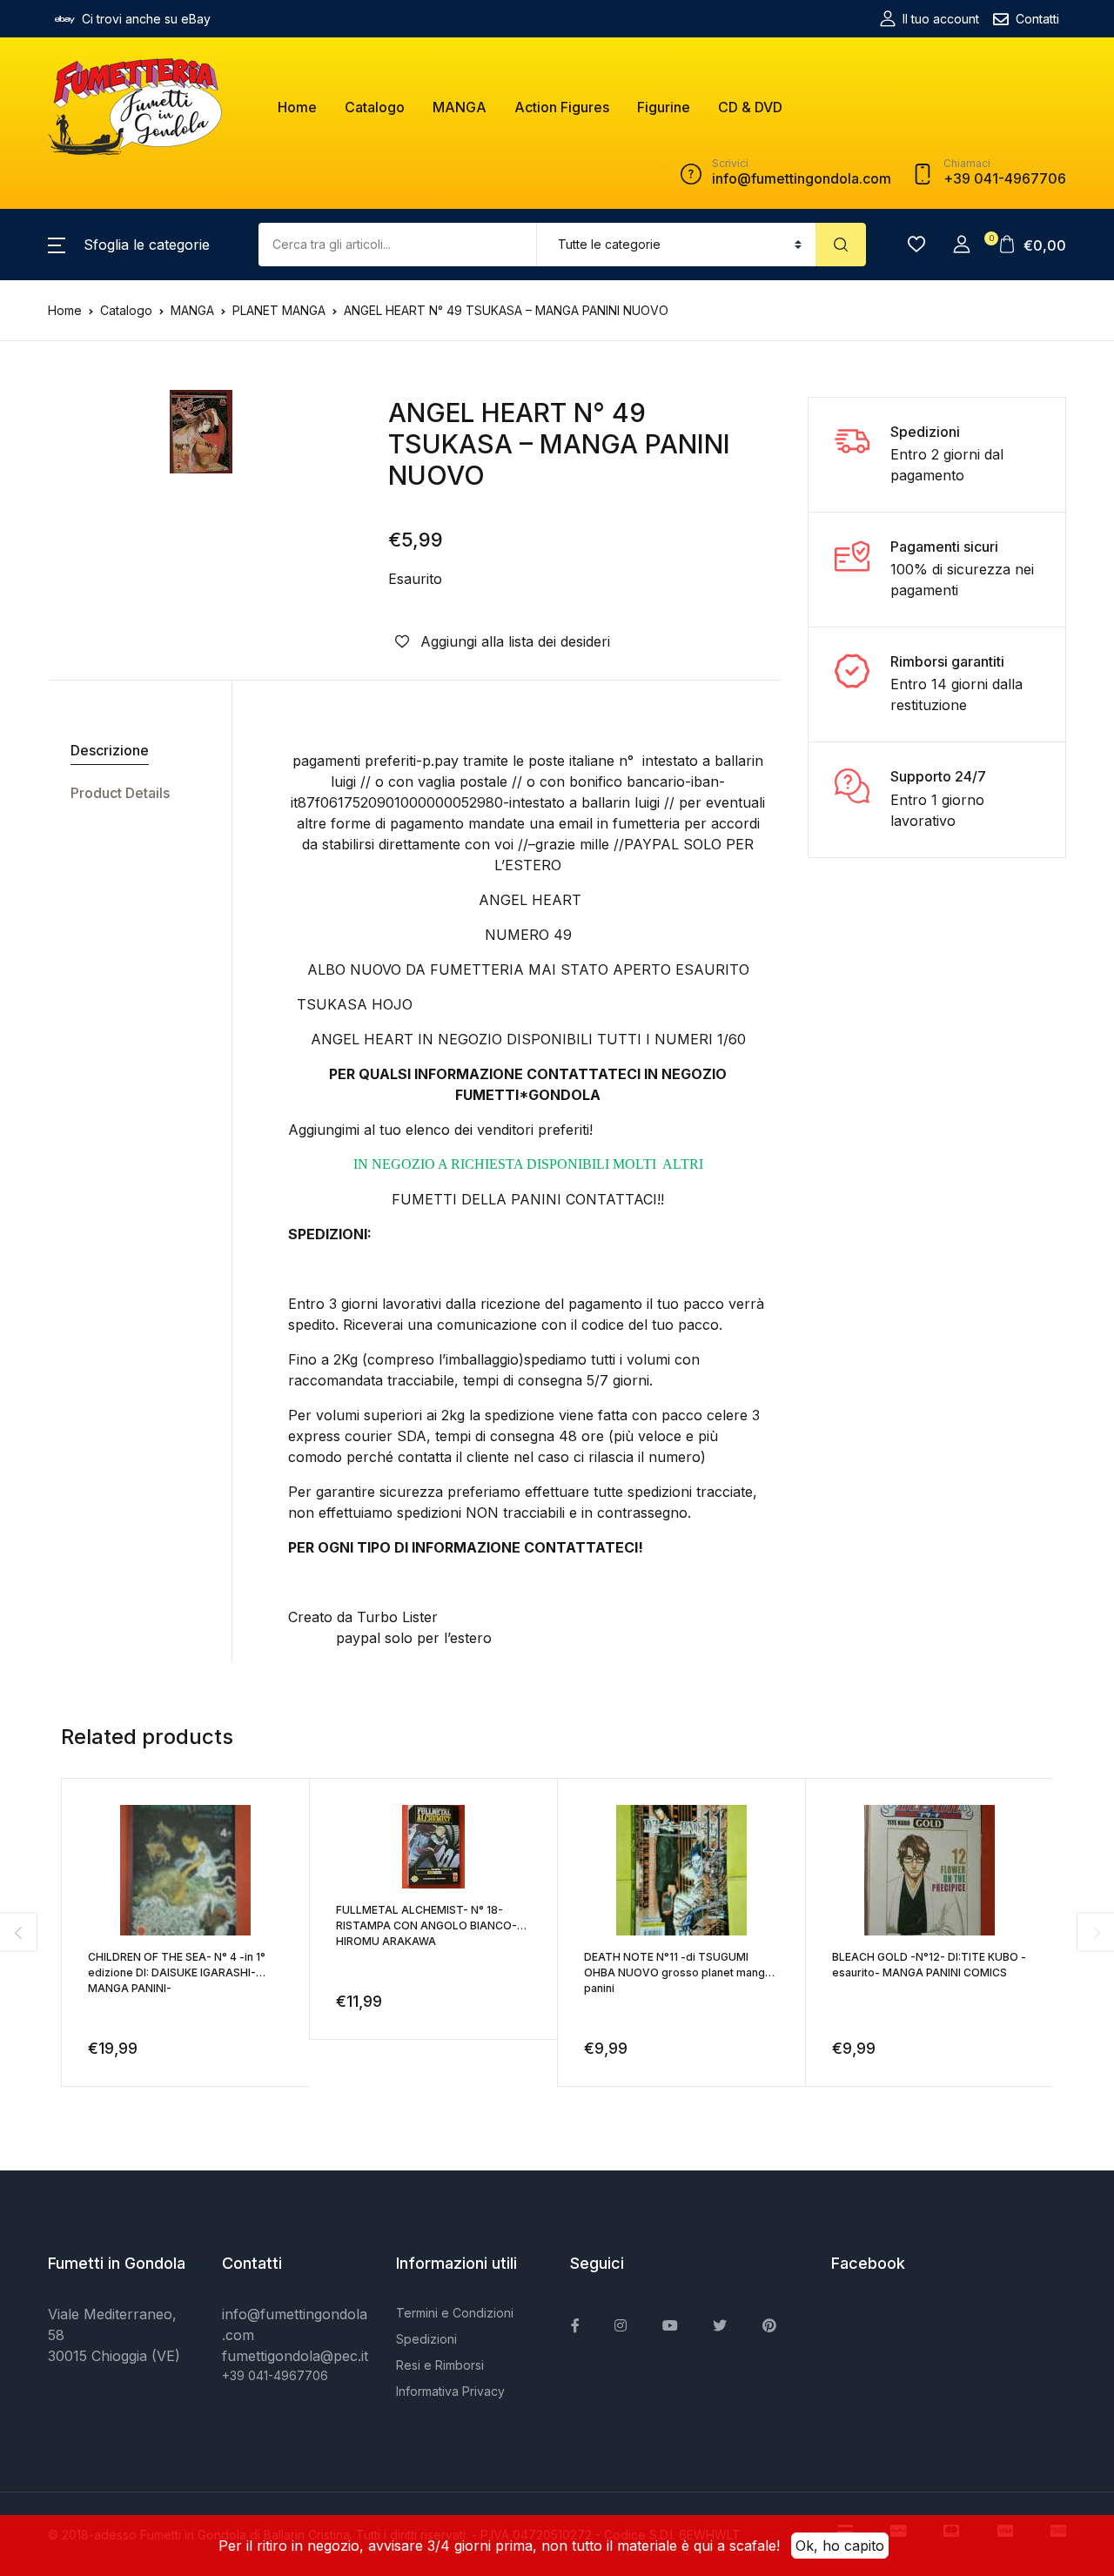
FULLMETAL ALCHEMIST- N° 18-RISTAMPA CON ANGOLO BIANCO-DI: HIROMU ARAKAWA (433, 1925)
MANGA (460, 107)
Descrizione (110, 750)
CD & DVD (750, 107)
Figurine (664, 107)
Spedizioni (426, 2339)
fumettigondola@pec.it (295, 2356)
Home (297, 107)
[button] (129, 245)
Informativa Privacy (450, 2391)
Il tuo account (941, 19)
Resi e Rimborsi (440, 2365)
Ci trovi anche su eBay (146, 19)
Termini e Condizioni (455, 2313)
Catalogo (375, 107)
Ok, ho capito (840, 2546)
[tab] (133, 751)
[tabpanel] (201, 432)
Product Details (120, 793)
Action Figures (562, 107)
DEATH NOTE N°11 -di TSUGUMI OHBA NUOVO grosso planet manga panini (678, 1972)
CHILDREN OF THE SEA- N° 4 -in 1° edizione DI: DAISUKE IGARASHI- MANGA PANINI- (177, 1972)
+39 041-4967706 (275, 2375)
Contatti (1037, 19)
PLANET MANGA (279, 310)
